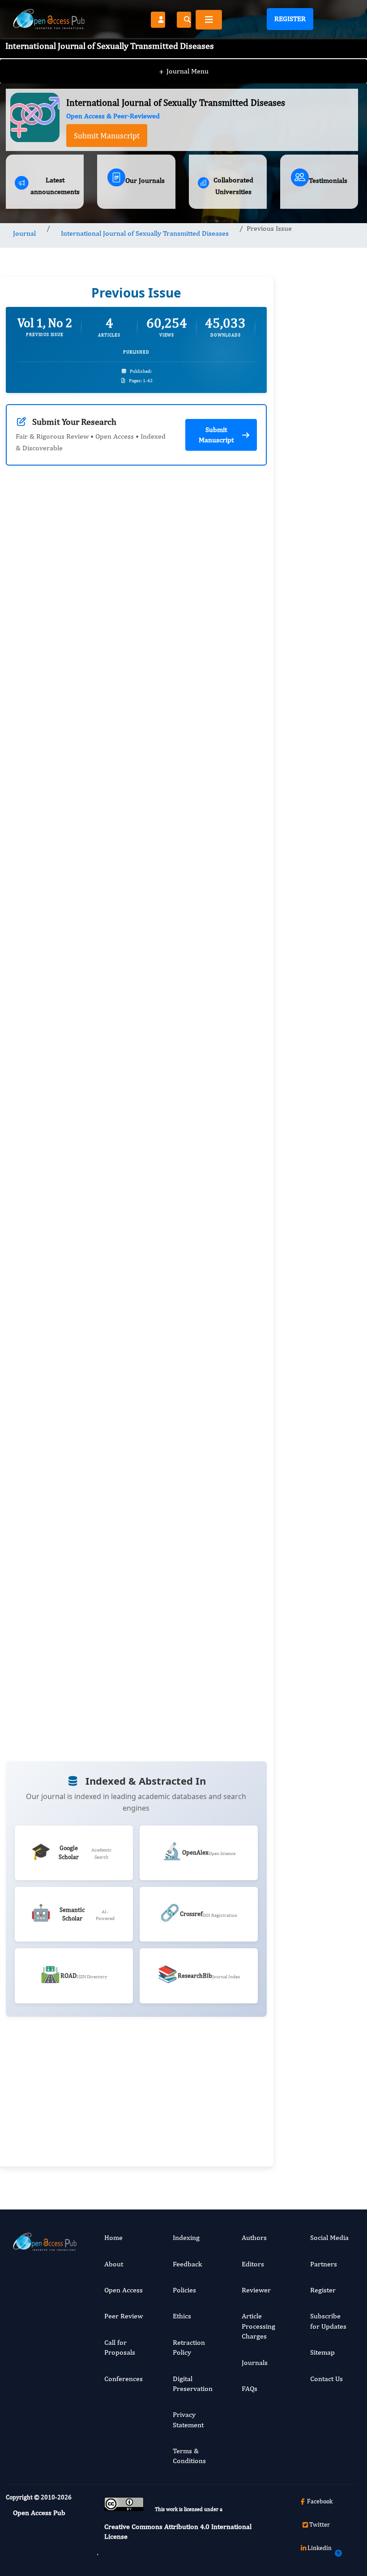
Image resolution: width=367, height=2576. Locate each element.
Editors (253, 2264)
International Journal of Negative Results (316, 1745)
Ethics (182, 2316)
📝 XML (180, 799)
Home (113, 2237)
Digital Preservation (193, 2384)
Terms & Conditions (189, 2456)
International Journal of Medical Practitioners (316, 2062)
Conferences (124, 2379)
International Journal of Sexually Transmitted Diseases (145, 233)
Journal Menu (184, 71)
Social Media (329, 2237)
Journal (24, 233)
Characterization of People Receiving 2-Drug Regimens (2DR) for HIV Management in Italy (322, 978)
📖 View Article (57, 797)
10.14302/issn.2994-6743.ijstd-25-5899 (119, 1648)
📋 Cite (233, 797)
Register (290, 19)
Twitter (320, 2524)
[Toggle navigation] (209, 20)
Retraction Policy (189, 2347)
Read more (208, 655)
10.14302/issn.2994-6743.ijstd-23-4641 (119, 688)
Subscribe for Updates (328, 2321)
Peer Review (124, 2316)
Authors (254, 2237)
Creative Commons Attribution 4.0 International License (178, 2531)
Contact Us (326, 2379)
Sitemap (322, 2352)
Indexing (186, 2237)
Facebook (320, 2501)
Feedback (187, 2264)
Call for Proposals (120, 2347)
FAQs (250, 2388)
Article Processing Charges (258, 2326)
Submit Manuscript (107, 136)
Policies (184, 2290)
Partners (324, 2264)
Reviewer (256, 2290)
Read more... (319, 634)
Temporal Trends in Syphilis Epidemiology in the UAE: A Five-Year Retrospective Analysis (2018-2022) (318, 1377)
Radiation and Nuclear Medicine (318, 1903)
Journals (255, 2362)
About (114, 2264)
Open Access (124, 2290)
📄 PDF (127, 799)
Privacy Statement (188, 2419)
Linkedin (320, 2548)
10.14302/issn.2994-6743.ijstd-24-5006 (119, 1331)
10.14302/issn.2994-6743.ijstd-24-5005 (119, 1004)
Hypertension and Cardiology (317, 1575)
